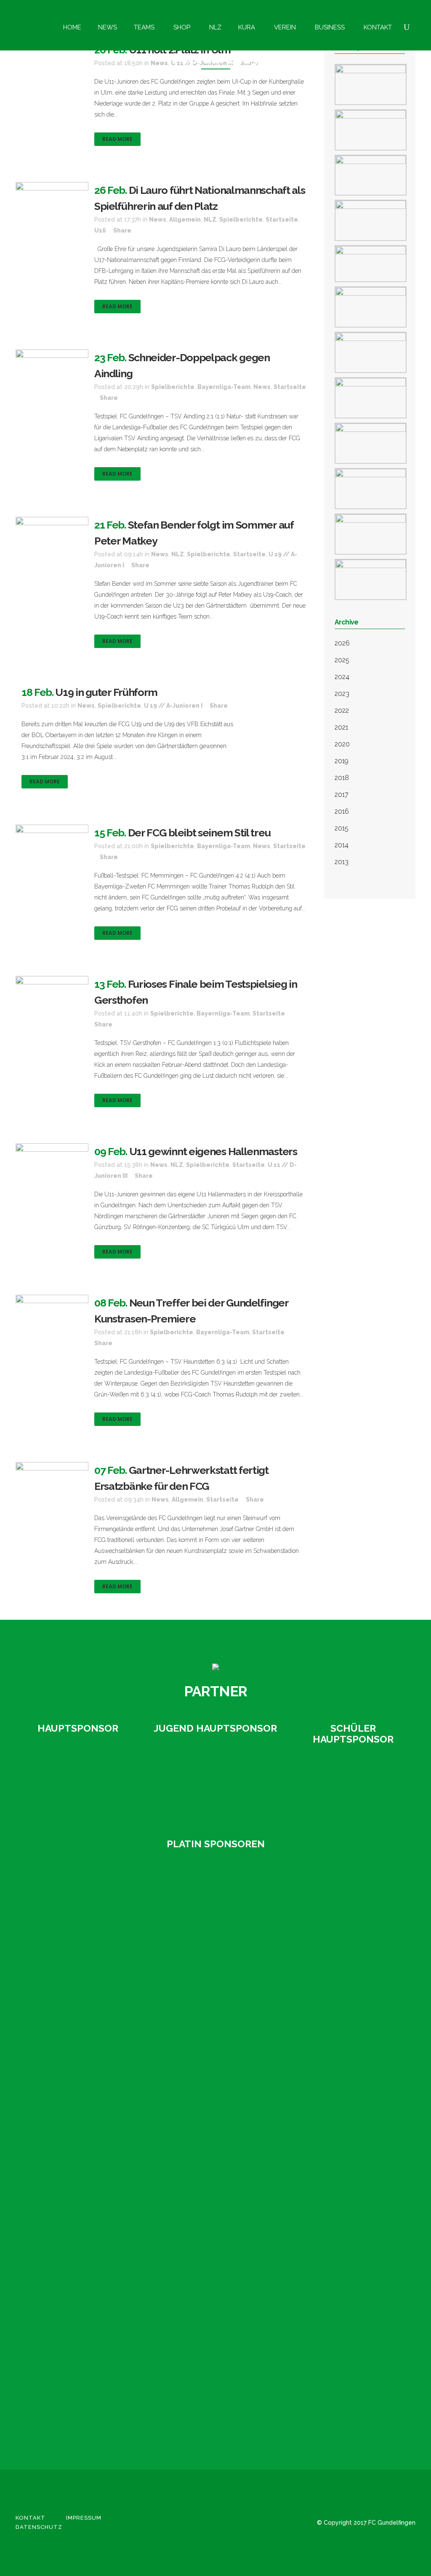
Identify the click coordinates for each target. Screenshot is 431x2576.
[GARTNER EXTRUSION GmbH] (216, 1776)
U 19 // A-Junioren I (173, 706)
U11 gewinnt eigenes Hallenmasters (213, 1151)
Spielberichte (241, 220)
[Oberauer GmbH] (353, 1787)
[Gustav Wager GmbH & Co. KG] (78, 1776)
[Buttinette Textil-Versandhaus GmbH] (56, 1879)
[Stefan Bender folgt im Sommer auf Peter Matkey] (52, 551)
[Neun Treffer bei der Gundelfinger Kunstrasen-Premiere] (52, 1315)
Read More (117, 139)
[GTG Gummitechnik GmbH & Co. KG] (56, 1974)
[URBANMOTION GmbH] (56, 2306)
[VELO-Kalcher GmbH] (56, 2353)
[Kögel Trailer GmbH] (56, 2164)
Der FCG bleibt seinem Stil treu (199, 833)
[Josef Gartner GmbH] (56, 2069)
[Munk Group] (56, 2211)
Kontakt (31, 2518)
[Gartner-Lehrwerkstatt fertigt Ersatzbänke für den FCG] (52, 1482)
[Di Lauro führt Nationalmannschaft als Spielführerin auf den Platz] (52, 206)
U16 (100, 230)
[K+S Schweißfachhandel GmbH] (56, 2116)
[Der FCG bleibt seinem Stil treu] (52, 845)
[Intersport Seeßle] (56, 2021)
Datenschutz (39, 2527)
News (158, 220)
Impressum (84, 2518)
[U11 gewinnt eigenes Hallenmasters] (52, 1171)
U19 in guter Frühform (106, 692)
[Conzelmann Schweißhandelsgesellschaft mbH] (56, 1926)
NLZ (210, 220)
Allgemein (185, 220)
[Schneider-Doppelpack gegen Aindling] (52, 370)
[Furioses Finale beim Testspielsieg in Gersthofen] (52, 996)
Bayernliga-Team (224, 387)
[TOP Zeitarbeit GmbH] (56, 2259)
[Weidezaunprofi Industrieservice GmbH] (56, 2401)
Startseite (282, 220)
